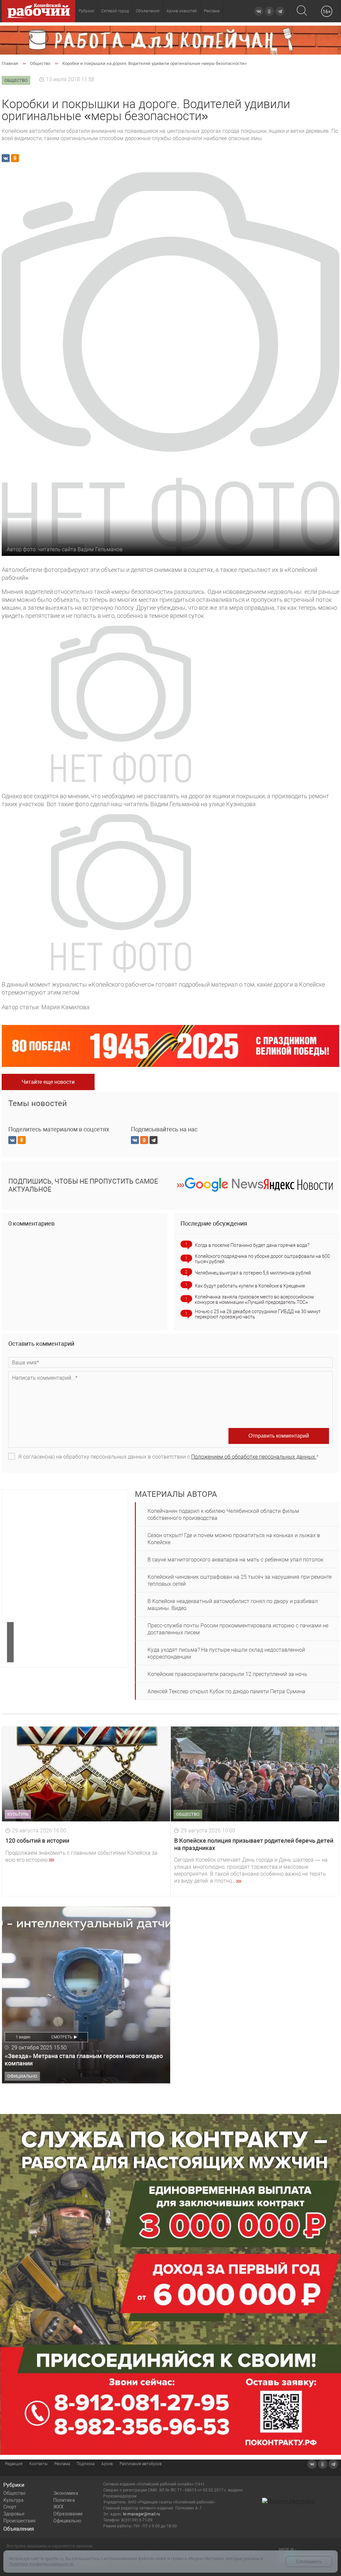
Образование (68, 2514)
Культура (13, 2500)
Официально (67, 2521)
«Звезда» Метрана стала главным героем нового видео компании (84, 2060)
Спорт (10, 2507)
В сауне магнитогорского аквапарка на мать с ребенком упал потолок (235, 1560)
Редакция (14, 2464)
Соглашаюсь (309, 2562)
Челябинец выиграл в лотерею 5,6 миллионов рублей (253, 1273)
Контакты (38, 2464)
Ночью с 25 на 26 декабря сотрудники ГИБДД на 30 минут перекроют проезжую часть (258, 1314)
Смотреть (62, 2037)
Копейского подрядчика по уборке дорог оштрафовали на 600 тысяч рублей (262, 1259)
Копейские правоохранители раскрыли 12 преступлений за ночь (227, 1674)
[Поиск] (302, 11)
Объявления (148, 11)
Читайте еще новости (48, 1082)
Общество (14, 2493)
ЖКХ (58, 2507)
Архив (107, 2464)
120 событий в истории (37, 1841)
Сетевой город (115, 11)
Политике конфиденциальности (41, 2564)
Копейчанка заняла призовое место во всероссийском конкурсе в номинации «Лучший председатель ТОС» (254, 1299)
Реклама (212, 11)
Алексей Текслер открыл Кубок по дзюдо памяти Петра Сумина (226, 1691)
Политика (64, 2500)
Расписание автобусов (141, 2464)
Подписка (86, 2464)
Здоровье (14, 2514)
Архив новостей (182, 11)
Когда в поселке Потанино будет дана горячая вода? (252, 1245)
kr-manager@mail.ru (142, 2514)
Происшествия (19, 2521)
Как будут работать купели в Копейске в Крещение (250, 1286)
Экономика (66, 2493)
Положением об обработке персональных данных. (254, 1457)
